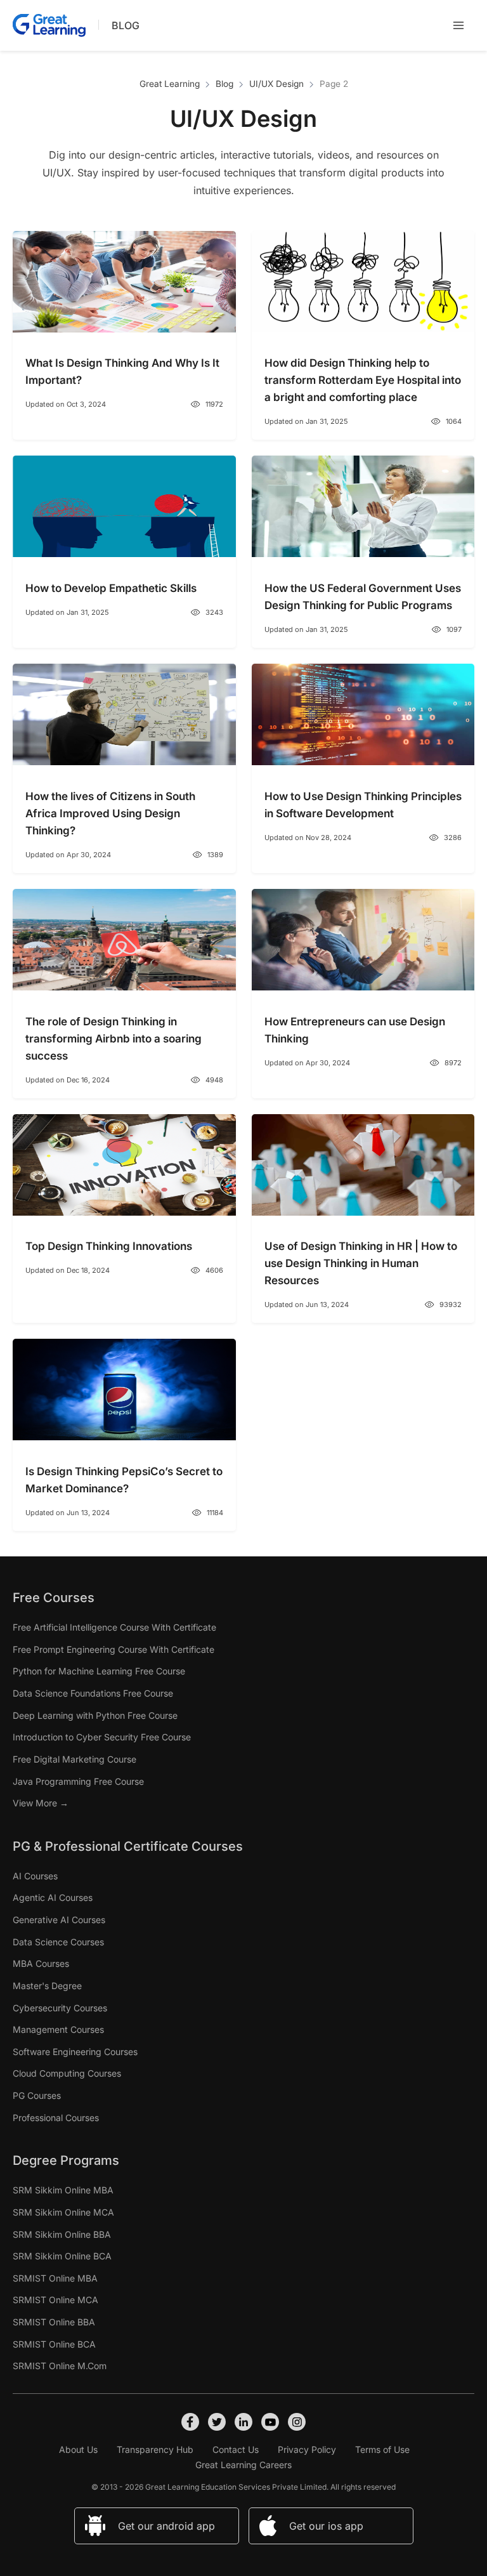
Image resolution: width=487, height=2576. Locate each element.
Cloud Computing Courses (67, 2073)
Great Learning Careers (243, 2465)
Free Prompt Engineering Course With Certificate (114, 1649)
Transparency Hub (155, 2449)
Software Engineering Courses (75, 2052)
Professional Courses (56, 2118)
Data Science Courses (58, 1942)
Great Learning (170, 84)
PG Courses (37, 2095)
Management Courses (58, 2029)
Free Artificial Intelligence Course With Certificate (114, 1627)
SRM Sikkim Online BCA (62, 2256)
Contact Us (236, 2449)
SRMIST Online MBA (55, 2278)
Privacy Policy (307, 2449)
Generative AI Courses (59, 1920)
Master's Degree (47, 1986)
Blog (126, 25)
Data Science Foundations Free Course (93, 1693)
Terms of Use (382, 2449)
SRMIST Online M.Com (60, 2366)
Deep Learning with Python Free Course (95, 1715)
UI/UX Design (276, 84)
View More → (41, 1803)
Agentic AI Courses (53, 1897)
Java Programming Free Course (78, 1781)
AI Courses (35, 1876)
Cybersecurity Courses (60, 2008)
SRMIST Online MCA (55, 2300)
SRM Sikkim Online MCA (63, 2212)
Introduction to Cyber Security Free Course (102, 1737)
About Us (78, 2449)
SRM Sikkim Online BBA (62, 2234)
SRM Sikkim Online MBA (63, 2190)
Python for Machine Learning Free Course (99, 1671)
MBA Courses (41, 1963)
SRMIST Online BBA (54, 2322)
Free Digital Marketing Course (75, 1759)
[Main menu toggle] (458, 25)
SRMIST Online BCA (54, 2344)
